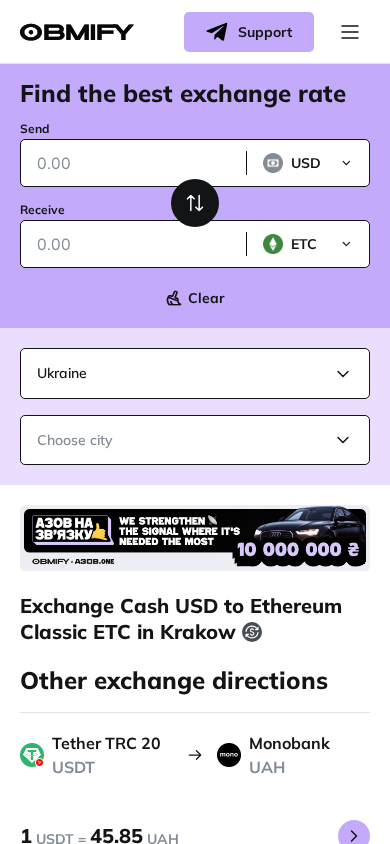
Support (265, 32)
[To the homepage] (77, 32)
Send (34, 128)
